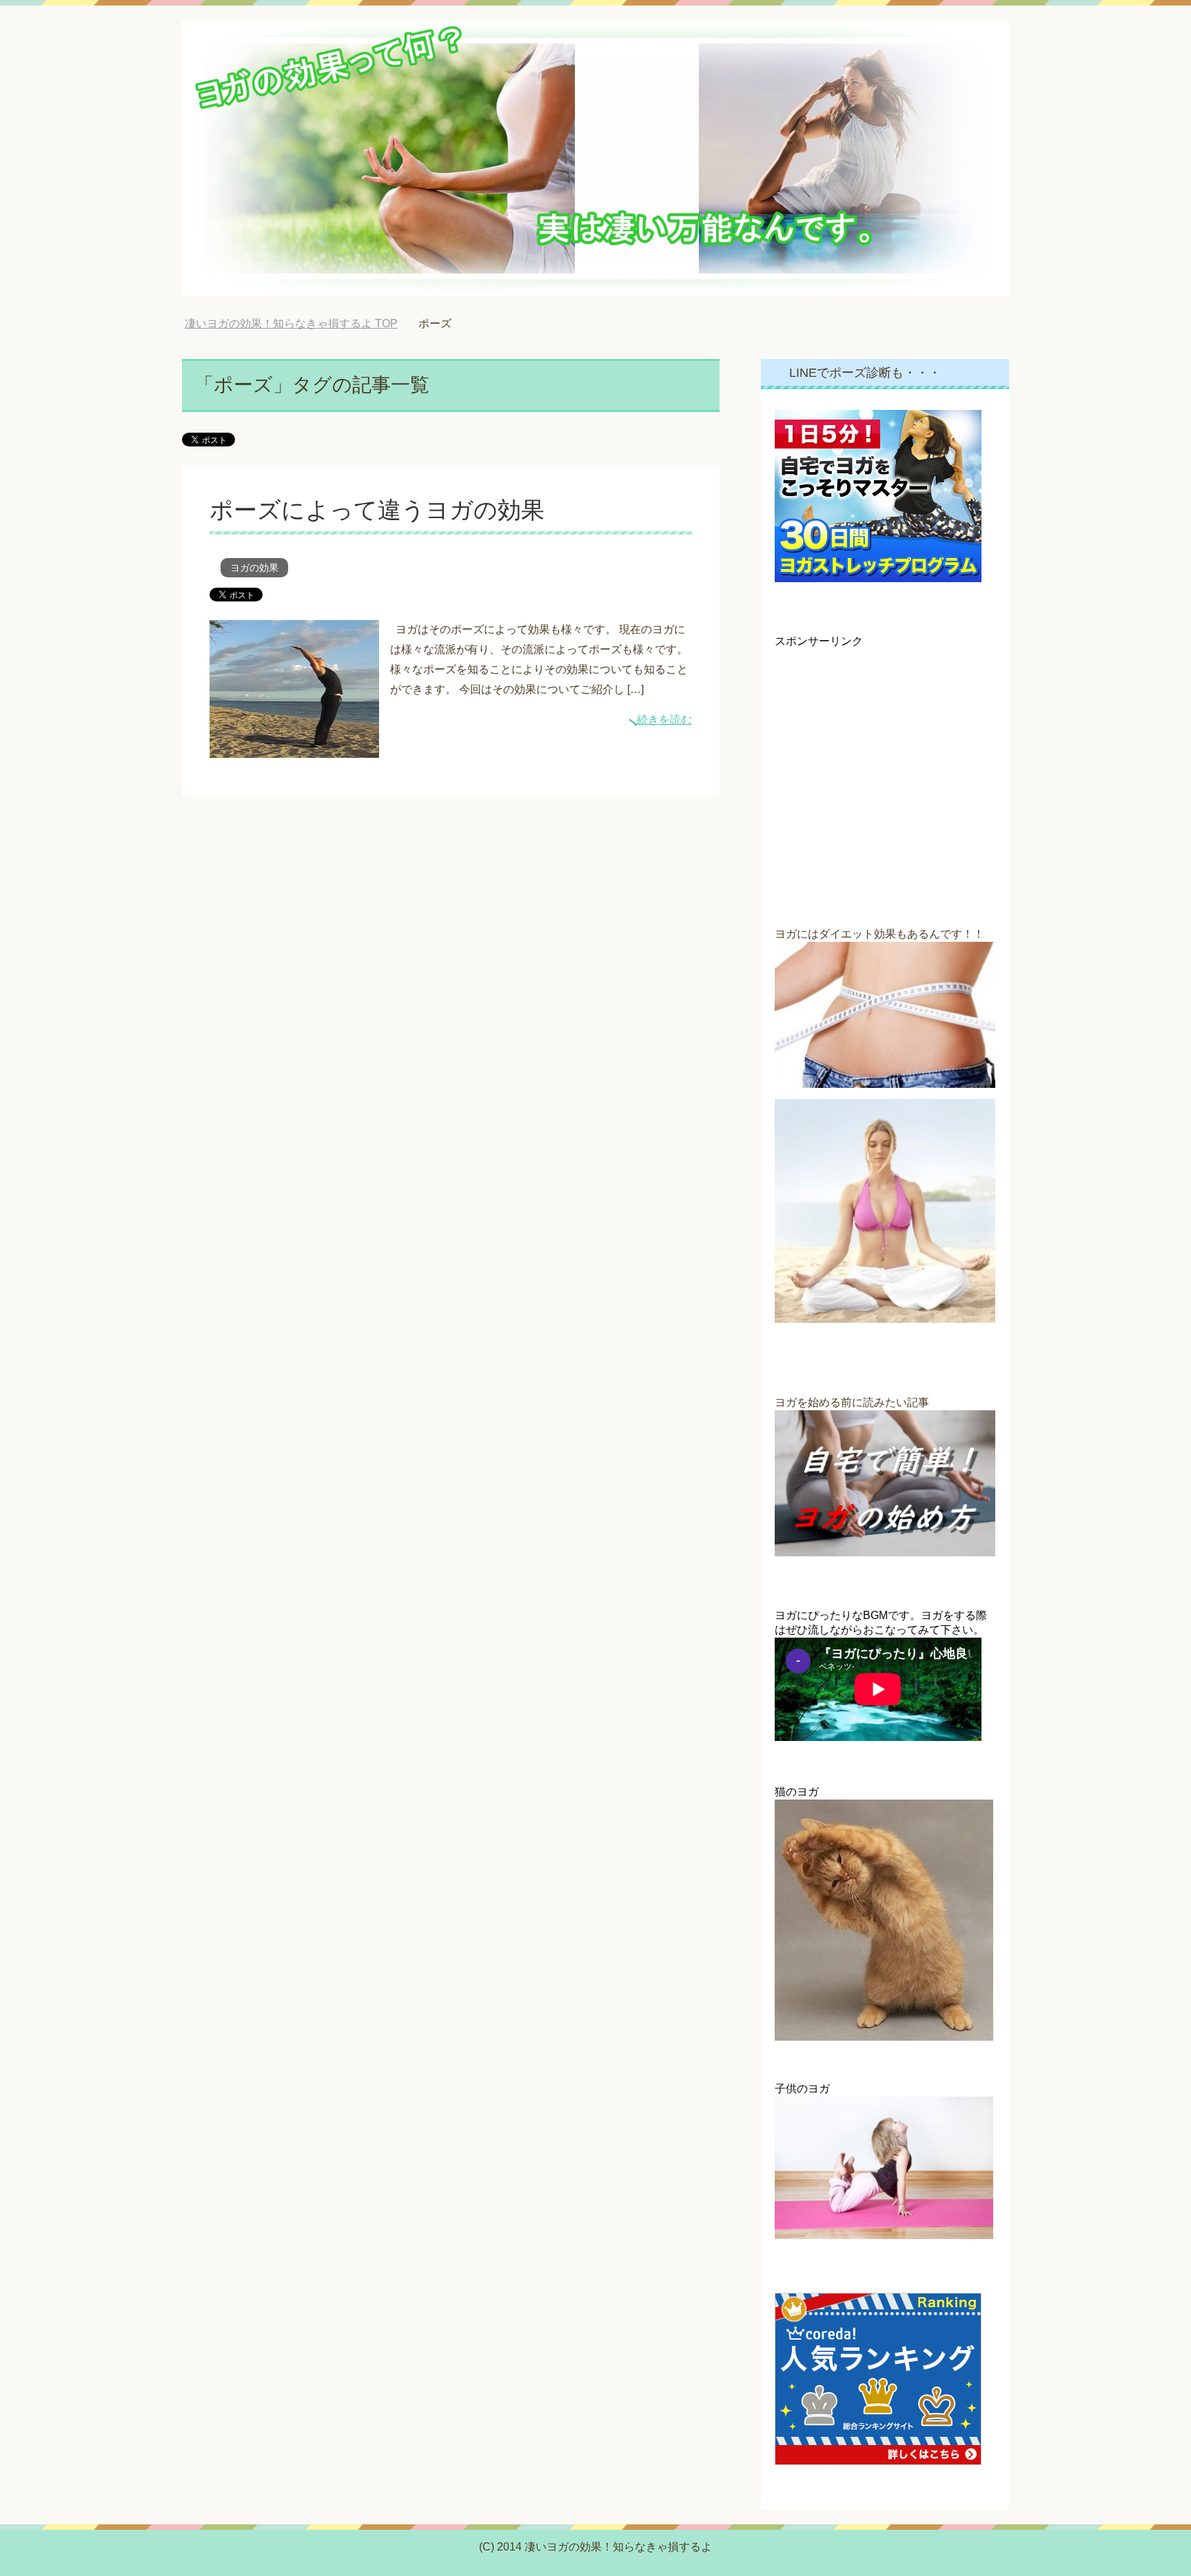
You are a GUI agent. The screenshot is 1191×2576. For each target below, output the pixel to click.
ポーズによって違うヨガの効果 (377, 510)
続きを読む (664, 720)
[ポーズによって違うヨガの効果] (294, 747)
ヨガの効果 (254, 568)
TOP (302, 323)
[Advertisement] (890, 745)
